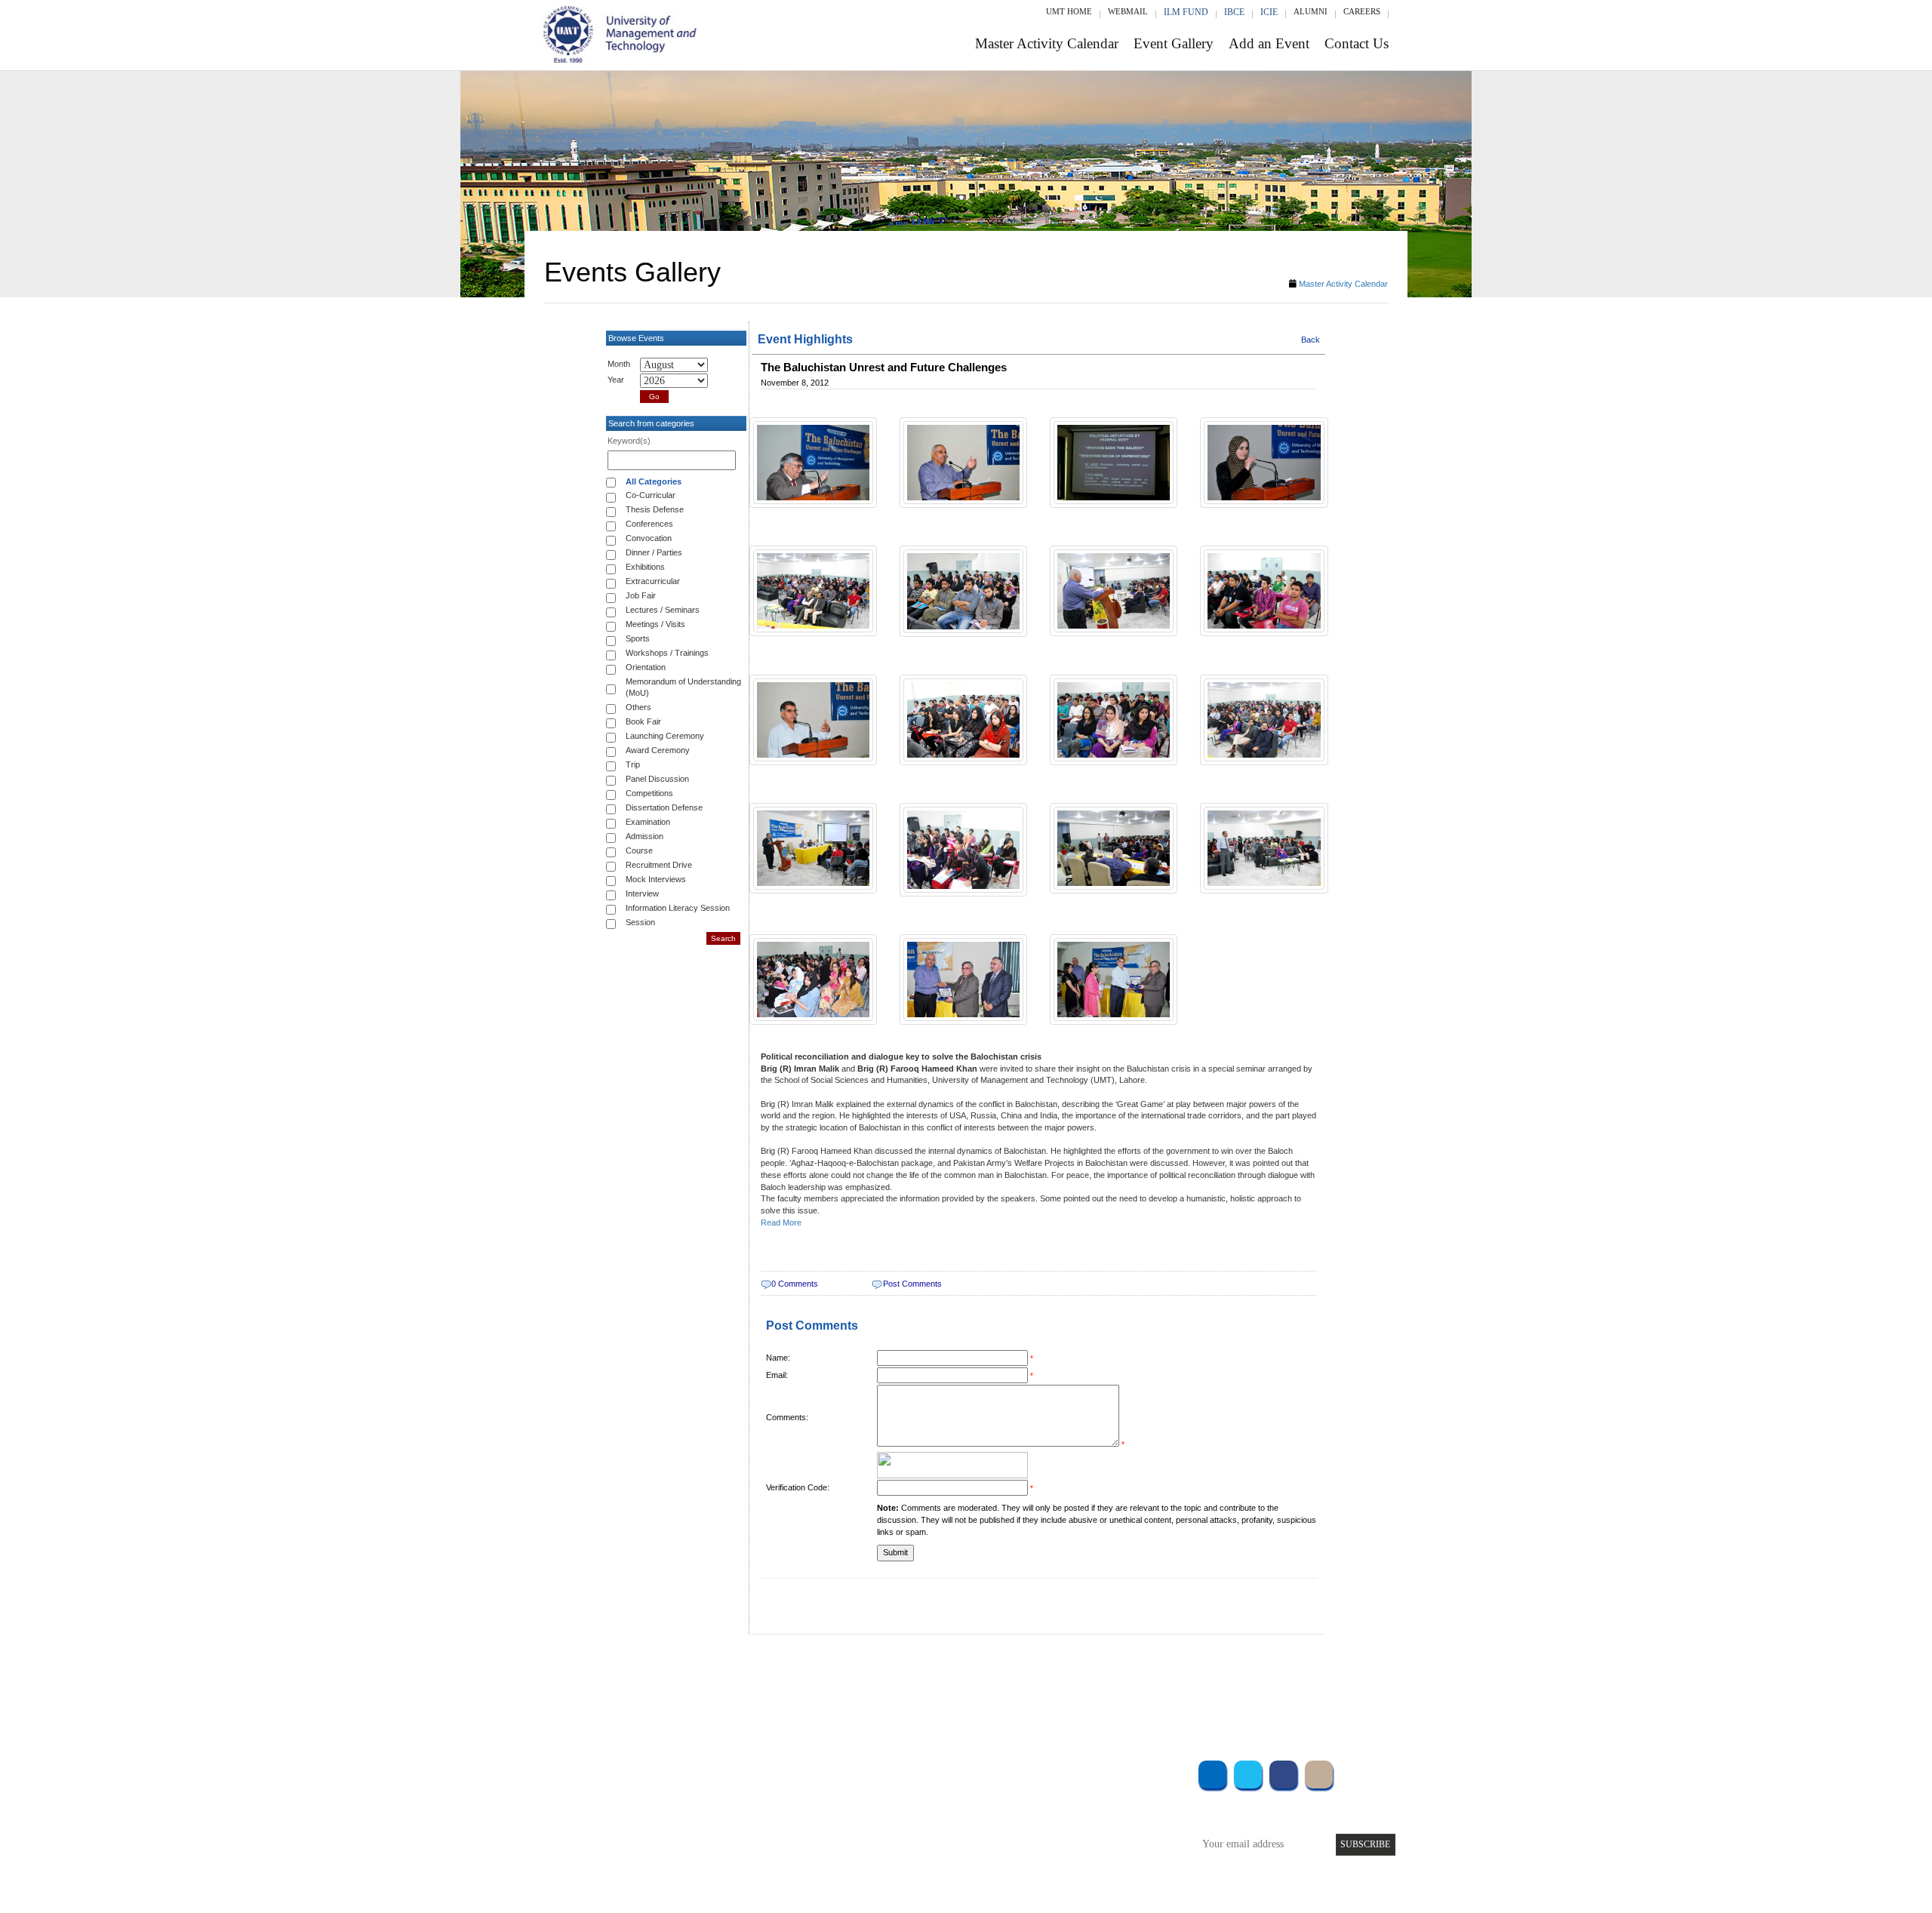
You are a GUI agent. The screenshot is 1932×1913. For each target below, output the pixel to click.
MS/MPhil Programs (736, 1812)
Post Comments (912, 1284)
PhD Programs (723, 1832)
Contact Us (1357, 43)
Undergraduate (724, 1771)
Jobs (851, 1873)
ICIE (1269, 12)
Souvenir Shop (1093, 1852)
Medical (1080, 1832)
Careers (1362, 11)
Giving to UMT (873, 1812)
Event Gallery (1174, 43)
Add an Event (1269, 43)
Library (1078, 1771)
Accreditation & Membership (901, 1791)
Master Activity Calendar (1047, 43)
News (852, 1852)
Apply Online (722, 1852)
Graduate (713, 1791)
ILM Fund (1186, 12)
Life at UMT (867, 1832)
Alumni (1311, 11)
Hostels (1078, 1812)
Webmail (1128, 11)
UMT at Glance (873, 1771)
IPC (1070, 1791)
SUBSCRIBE (1365, 1844)
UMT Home (1069, 11)
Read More (781, 1223)
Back (1311, 340)
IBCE (1234, 12)
